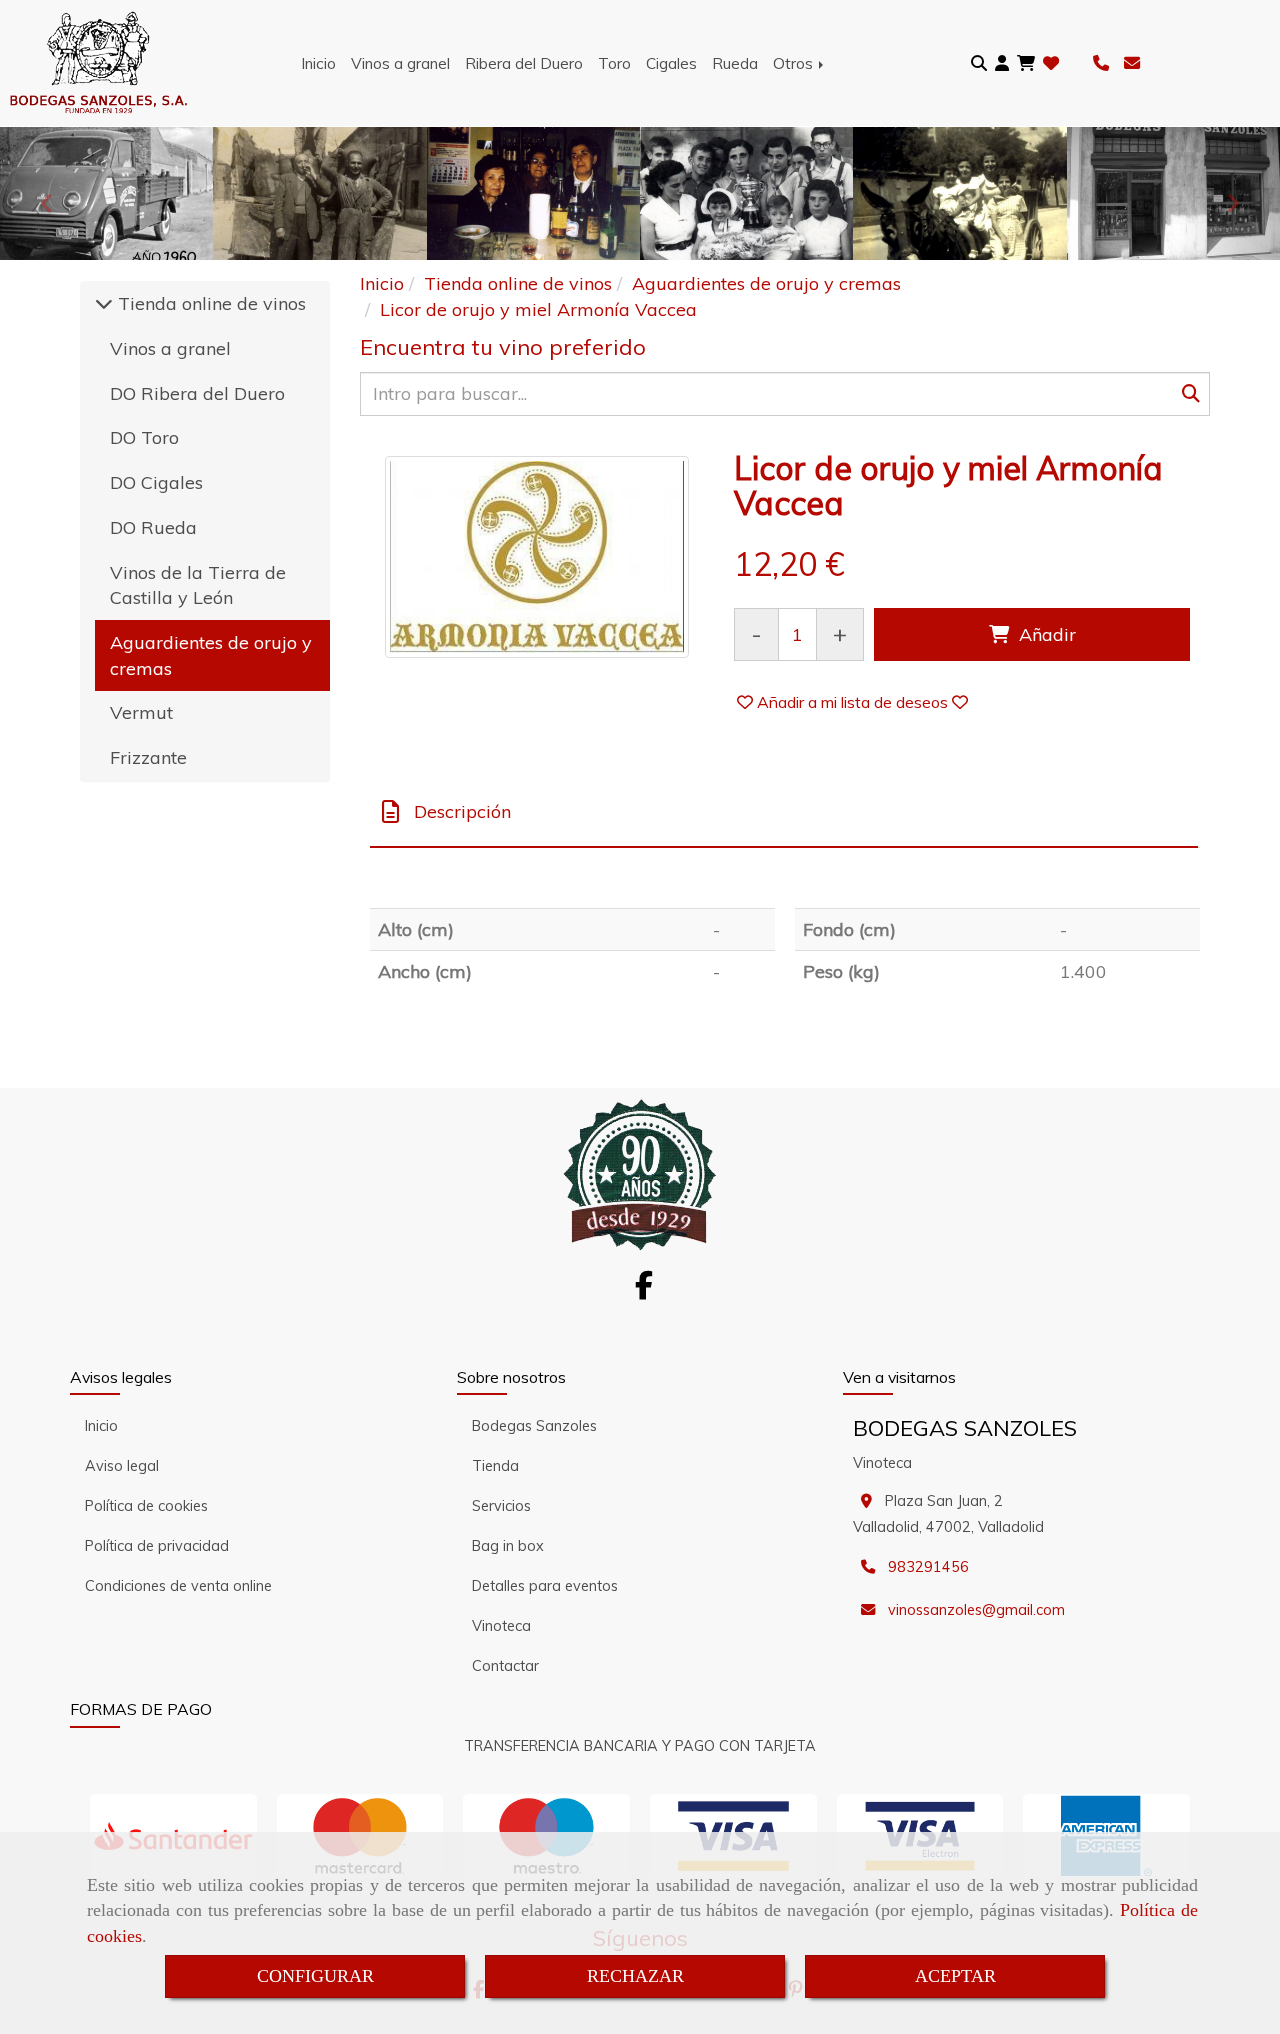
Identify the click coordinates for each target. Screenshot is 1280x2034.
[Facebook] (644, 1291)
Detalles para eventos (545, 1586)
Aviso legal (122, 1466)
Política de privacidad (157, 1546)
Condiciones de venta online (178, 1586)
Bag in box (508, 1546)
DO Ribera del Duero (197, 393)
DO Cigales (156, 482)
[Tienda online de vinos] (104, 303)
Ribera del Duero (524, 63)
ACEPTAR (955, 1976)
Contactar (505, 1666)
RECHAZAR (635, 1976)
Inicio (318, 63)
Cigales (671, 63)
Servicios (501, 1506)
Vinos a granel (400, 63)
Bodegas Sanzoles (534, 1426)
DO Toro (144, 437)
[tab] (784, 812)
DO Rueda (153, 527)
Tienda (495, 1466)
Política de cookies (146, 1506)
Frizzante (148, 757)
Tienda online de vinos (209, 303)
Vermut (141, 712)
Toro (614, 63)
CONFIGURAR (315, 1976)
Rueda (735, 63)
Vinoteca (501, 1626)
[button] (1002, 63)
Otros (795, 63)
